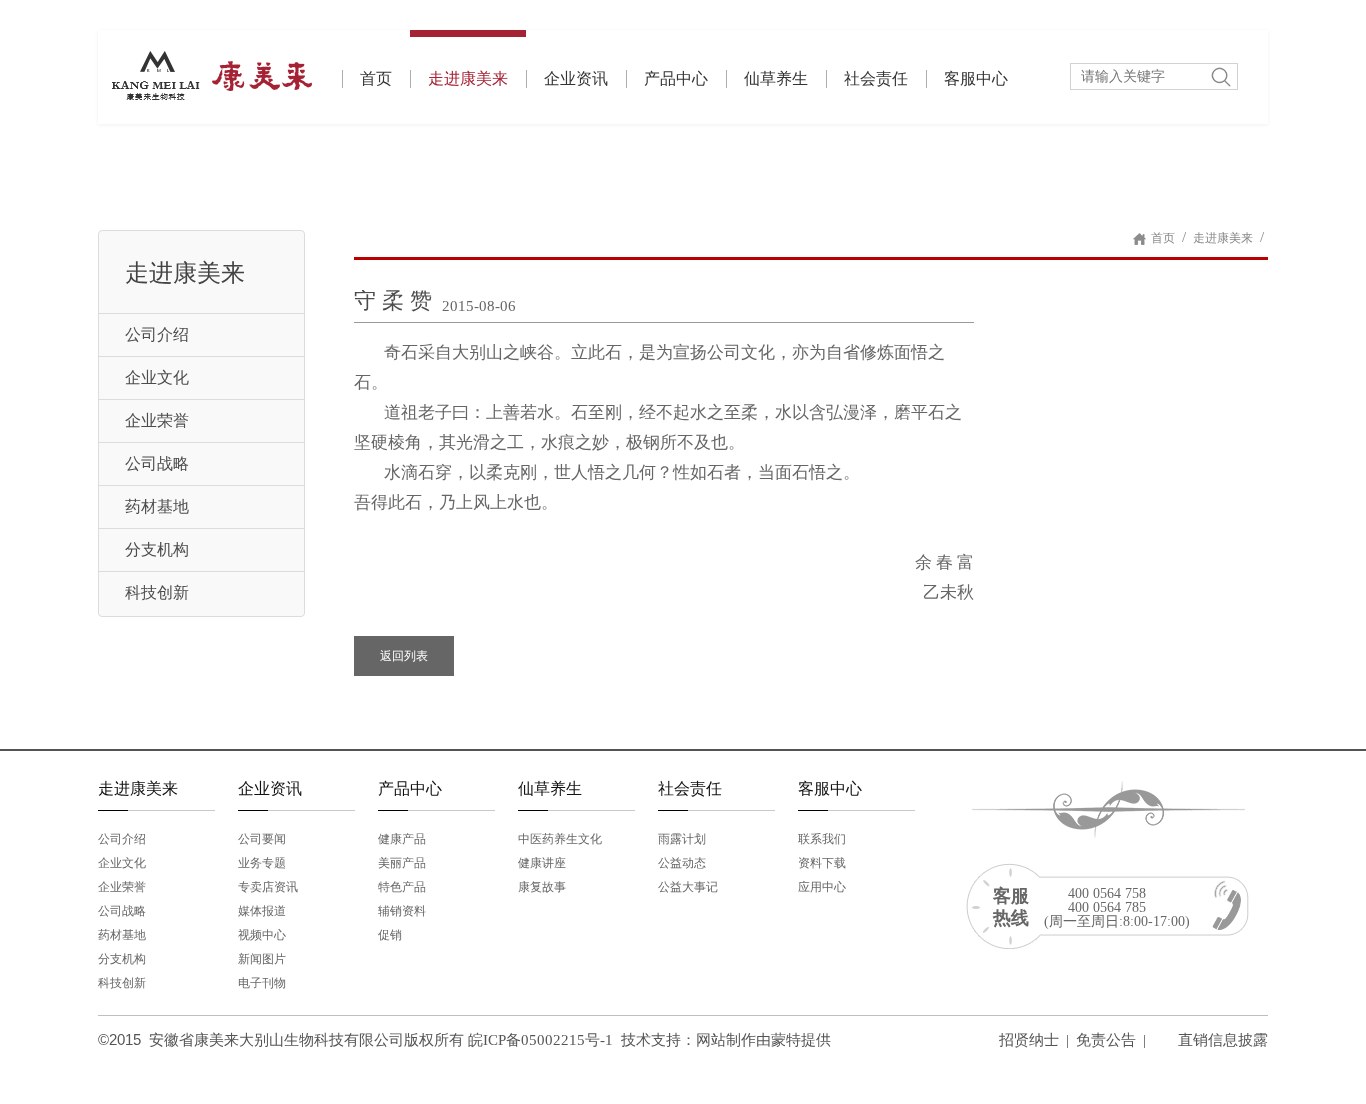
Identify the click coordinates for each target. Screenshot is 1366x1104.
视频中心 (262, 935)
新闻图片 (262, 959)
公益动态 (682, 863)
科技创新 (157, 592)
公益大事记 (688, 887)
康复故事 (542, 887)
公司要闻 (262, 839)
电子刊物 (262, 983)
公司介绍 (157, 334)
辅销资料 (402, 911)
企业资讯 (576, 78)
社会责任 (876, 78)
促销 (390, 935)
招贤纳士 (1029, 1040)
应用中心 (822, 887)
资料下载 (822, 863)
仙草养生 (776, 78)
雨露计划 (682, 839)
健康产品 (402, 839)
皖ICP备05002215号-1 (540, 1040)
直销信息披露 (1223, 1040)
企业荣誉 (157, 420)
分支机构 (157, 549)
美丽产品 (402, 863)
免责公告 (1106, 1040)
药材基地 (157, 506)
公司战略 (157, 463)
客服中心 (976, 78)
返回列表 (404, 656)
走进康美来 (468, 78)
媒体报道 (262, 911)
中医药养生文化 (560, 839)
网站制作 (726, 1040)
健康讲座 (542, 863)
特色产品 (402, 887)
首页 (376, 78)
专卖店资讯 (268, 887)
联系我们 (822, 839)
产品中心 (676, 78)
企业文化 (157, 377)
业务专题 (262, 863)
